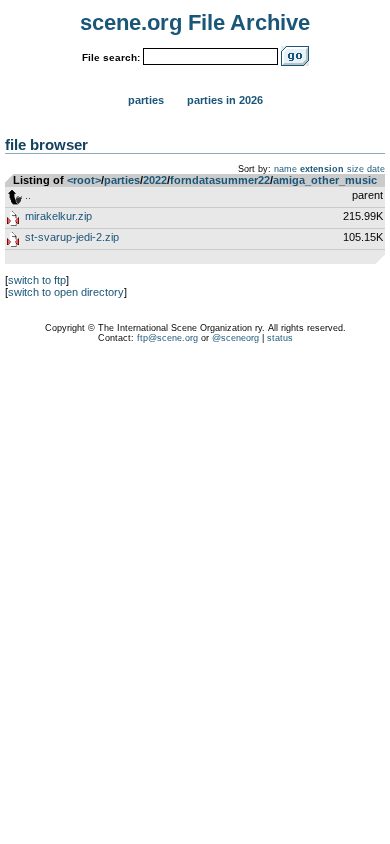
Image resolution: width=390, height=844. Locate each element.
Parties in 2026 (225, 100)
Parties (146, 100)
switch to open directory (66, 292)
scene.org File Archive (195, 22)
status (280, 338)
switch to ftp (37, 280)
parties (122, 180)
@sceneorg (235, 338)
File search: (111, 57)
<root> (84, 180)
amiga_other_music (325, 180)
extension (322, 169)
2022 (155, 180)
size (355, 169)
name (285, 169)
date (376, 169)
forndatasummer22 (220, 180)
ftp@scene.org (167, 338)
